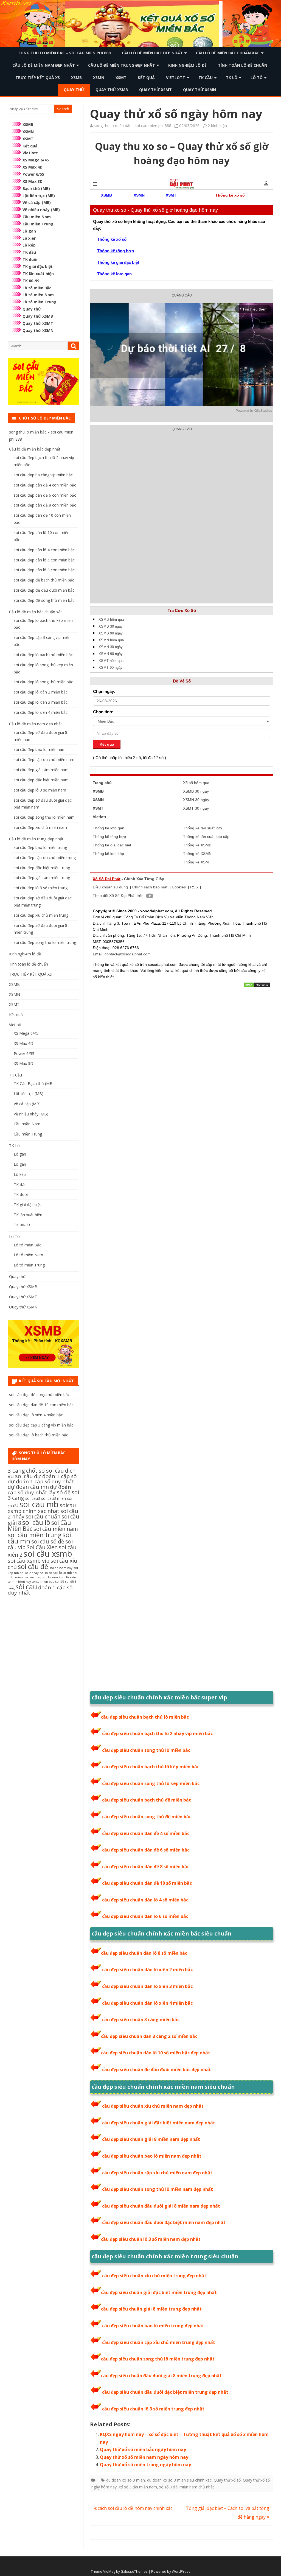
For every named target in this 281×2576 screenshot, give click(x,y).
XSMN (99, 78)
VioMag (109, 2571)
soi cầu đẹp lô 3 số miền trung (41, 888)
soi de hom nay (61, 1568)
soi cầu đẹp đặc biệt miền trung (42, 868)
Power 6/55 (33, 174)
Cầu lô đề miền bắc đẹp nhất (152, 53)
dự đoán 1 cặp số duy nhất (41, 1481)
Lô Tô (257, 78)
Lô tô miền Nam (38, 295)
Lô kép (29, 245)
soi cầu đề (33, 1566)
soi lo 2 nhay (29, 1573)
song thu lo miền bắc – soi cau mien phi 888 (64, 53)
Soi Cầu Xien (42, 1547)
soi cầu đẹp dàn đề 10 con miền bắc (41, 1405)
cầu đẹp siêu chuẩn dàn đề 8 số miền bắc (146, 1867)
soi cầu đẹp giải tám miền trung (42, 878)
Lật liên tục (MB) (39, 196)
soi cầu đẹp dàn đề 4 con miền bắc (45, 485)
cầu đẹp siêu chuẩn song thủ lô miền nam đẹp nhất (158, 2189)
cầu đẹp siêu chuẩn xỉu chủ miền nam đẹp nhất (153, 2106)
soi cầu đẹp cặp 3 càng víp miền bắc (41, 1425)
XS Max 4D (33, 167)
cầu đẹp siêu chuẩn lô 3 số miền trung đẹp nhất (153, 2409)
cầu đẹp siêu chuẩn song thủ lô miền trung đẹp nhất (158, 2359)
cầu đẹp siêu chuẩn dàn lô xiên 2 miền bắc (147, 1970)
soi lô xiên (69, 1577)
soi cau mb (39, 1504)
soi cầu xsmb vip (29, 1561)
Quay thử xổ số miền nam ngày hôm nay (144, 2457)
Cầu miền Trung (38, 224)
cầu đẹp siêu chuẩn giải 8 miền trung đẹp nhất (151, 2309)
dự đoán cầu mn (28, 1487)
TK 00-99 (31, 281)
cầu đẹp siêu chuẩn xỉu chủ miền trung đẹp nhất (154, 2276)
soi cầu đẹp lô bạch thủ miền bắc (43, 655)
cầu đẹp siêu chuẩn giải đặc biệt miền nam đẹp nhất (159, 2123)
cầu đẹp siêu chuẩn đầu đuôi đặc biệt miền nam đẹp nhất (164, 2222)
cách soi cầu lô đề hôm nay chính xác (134, 2508)
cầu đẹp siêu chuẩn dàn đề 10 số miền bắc (147, 1883)
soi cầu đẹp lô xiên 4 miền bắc (41, 712)
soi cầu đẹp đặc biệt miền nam (41, 780)
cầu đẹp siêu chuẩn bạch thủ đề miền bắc (147, 1800)
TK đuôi (30, 259)
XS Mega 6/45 (36, 160)
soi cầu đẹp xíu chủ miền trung (41, 915)
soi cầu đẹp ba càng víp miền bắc (43, 475)
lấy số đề (59, 1492)
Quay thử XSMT (155, 90)
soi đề (60, 1581)
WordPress (181, 2571)
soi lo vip (36, 1577)
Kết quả (146, 78)
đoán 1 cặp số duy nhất (40, 1590)
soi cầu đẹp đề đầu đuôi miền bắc (44, 590)
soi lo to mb (63, 1573)
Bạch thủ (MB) (36, 188)
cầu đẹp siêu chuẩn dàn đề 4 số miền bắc (146, 1833)
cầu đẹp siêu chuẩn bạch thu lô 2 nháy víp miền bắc (157, 1733)
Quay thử (74, 90)
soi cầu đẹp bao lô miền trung (40, 847)
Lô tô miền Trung (40, 302)
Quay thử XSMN (199, 90)
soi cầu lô (36, 1522)
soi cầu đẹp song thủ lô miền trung (45, 942)
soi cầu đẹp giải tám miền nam (41, 770)
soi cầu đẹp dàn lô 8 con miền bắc (44, 570)
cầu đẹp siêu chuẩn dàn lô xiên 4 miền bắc (147, 2003)
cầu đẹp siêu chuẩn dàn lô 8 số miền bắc (144, 1953)
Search (63, 109)
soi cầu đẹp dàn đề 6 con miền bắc (45, 495)
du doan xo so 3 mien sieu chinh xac (179, 2480)
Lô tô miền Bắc (37, 288)
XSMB (76, 78)
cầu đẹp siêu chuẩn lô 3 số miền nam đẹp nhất (151, 2239)
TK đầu (29, 252)
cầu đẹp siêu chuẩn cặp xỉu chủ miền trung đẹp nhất (159, 2342)
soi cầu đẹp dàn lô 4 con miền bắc (44, 550)
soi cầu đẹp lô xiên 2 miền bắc (41, 692)
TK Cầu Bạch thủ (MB (33, 1083)
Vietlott (176, 78)
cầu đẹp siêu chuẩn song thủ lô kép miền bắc (151, 1783)
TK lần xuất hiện (38, 274)
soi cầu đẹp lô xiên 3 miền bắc (41, 702)
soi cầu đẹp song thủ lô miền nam (44, 817)
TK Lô (232, 78)
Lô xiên (29, 238)
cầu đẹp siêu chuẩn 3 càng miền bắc (141, 2020)
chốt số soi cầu (45, 1471)
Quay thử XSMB (112, 90)
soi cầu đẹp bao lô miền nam (40, 749)
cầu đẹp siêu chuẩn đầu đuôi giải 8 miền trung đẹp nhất (161, 2376)
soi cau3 (33, 1498)
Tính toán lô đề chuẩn (243, 65)
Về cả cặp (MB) (37, 202)
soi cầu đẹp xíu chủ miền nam (40, 827)
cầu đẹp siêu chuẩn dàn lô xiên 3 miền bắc (147, 1986)
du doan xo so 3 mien (126, 2480)
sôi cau (26, 1587)
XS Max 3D (33, 181)
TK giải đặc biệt (38, 266)
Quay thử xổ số (227, 2480)
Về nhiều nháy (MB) (41, 210)
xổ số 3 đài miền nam (138, 2487)
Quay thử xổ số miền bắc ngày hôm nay (143, 2449)
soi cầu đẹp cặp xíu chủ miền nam (44, 760)
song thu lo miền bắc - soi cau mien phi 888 (133, 126)
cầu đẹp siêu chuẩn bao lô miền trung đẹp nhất (153, 2326)
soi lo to (46, 1573)
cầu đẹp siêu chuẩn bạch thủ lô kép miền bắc (151, 1767)
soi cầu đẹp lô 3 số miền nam (40, 790)
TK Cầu (206, 78)
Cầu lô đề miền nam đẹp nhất (44, 65)
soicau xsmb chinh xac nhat (42, 1508)
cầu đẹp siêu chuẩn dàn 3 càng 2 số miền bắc (149, 2036)
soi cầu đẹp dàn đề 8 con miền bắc (45, 505)
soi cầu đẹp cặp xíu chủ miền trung (45, 858)
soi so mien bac (43, 1582)
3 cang (16, 1470)
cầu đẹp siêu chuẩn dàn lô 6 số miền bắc (145, 1916)
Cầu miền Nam (37, 217)
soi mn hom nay (19, 1582)
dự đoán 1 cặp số (55, 1476)
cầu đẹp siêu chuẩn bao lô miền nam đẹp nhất (152, 2156)
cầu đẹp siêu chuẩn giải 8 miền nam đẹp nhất (151, 2139)
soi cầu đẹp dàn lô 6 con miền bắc (44, 560)
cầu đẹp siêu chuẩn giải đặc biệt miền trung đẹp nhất (159, 2292)
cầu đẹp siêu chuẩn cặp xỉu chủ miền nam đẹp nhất (157, 2173)
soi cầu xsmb (48, 1554)
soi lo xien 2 (52, 1577)
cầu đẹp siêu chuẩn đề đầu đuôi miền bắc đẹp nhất (157, 2069)
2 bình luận (217, 126)
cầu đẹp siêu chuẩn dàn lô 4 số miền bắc (145, 1900)
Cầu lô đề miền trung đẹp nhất (122, 65)
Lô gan (29, 231)
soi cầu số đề (48, 1541)
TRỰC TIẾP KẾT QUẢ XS (38, 78)
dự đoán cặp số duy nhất (39, 1490)
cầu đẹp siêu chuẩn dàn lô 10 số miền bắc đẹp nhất (156, 2053)
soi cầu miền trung (35, 1535)
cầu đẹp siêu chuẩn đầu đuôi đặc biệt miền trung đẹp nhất (165, 2392)
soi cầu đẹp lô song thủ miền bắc (43, 682)
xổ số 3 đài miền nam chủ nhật (187, 2487)
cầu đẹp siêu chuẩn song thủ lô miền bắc (146, 1750)
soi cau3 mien (54, 1498)
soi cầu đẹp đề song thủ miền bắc (44, 600)
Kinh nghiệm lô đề (187, 65)
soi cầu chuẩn (43, 1516)
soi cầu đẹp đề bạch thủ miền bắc (44, 580)
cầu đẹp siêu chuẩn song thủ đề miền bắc (147, 1817)
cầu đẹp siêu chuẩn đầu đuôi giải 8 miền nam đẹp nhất (161, 2206)
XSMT (121, 78)
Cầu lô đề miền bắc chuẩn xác (228, 53)
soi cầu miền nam (56, 1529)
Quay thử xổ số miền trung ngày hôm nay (145, 2465)
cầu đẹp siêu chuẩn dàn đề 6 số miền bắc (146, 1850)
